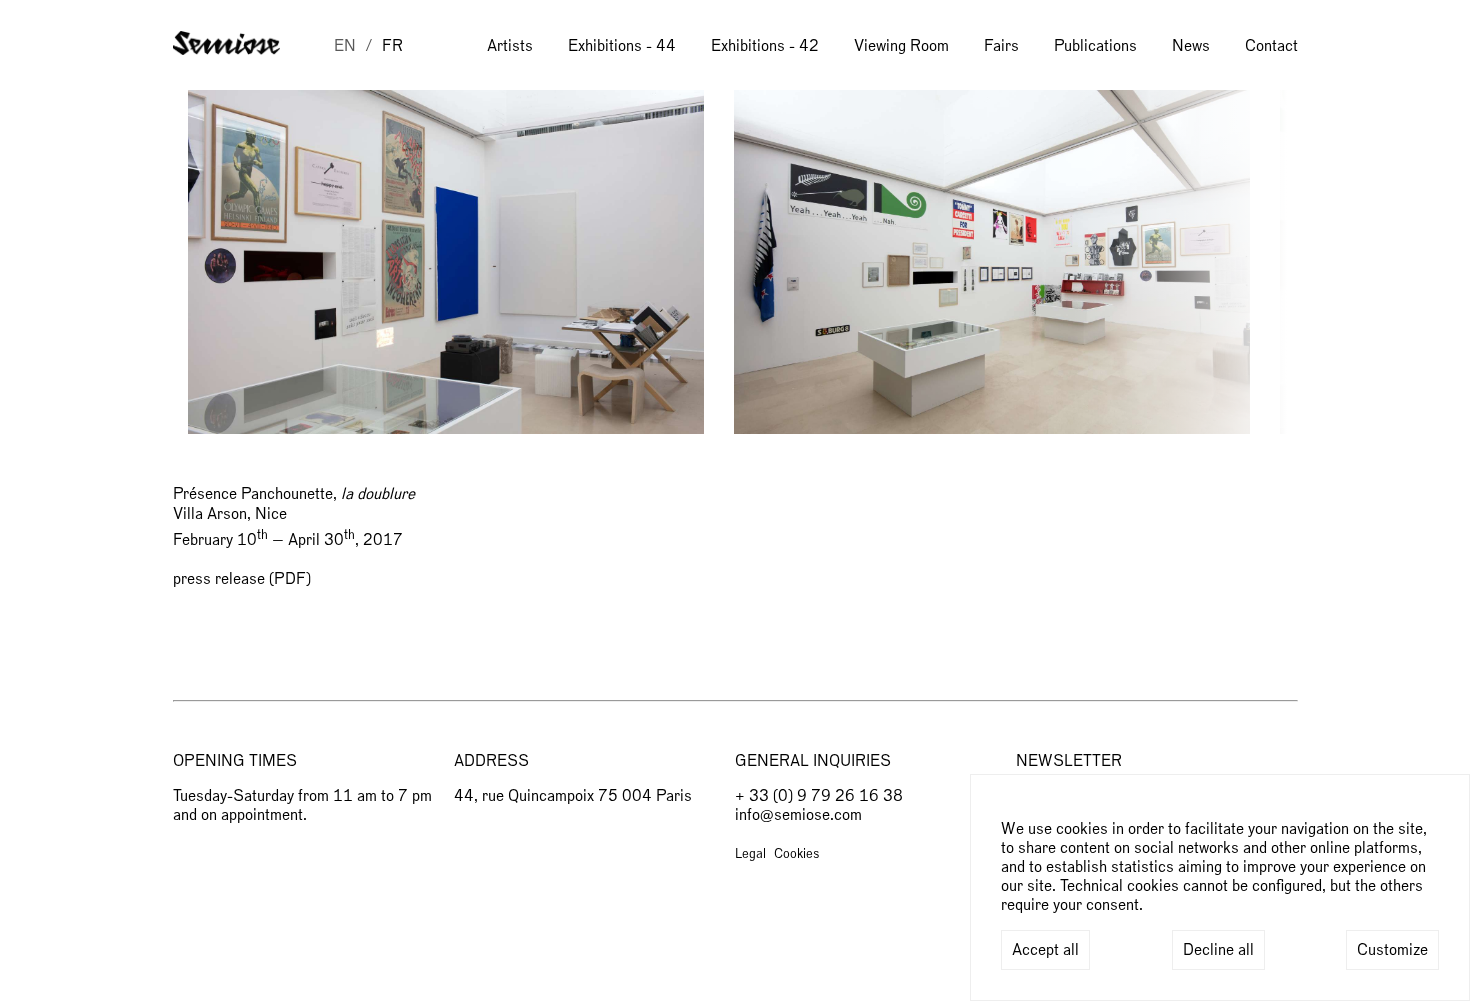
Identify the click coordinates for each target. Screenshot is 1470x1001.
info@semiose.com (798, 815)
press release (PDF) (242, 579)
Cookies (796, 854)
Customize (1392, 950)
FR (392, 46)
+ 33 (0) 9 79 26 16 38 (819, 796)
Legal (750, 854)
